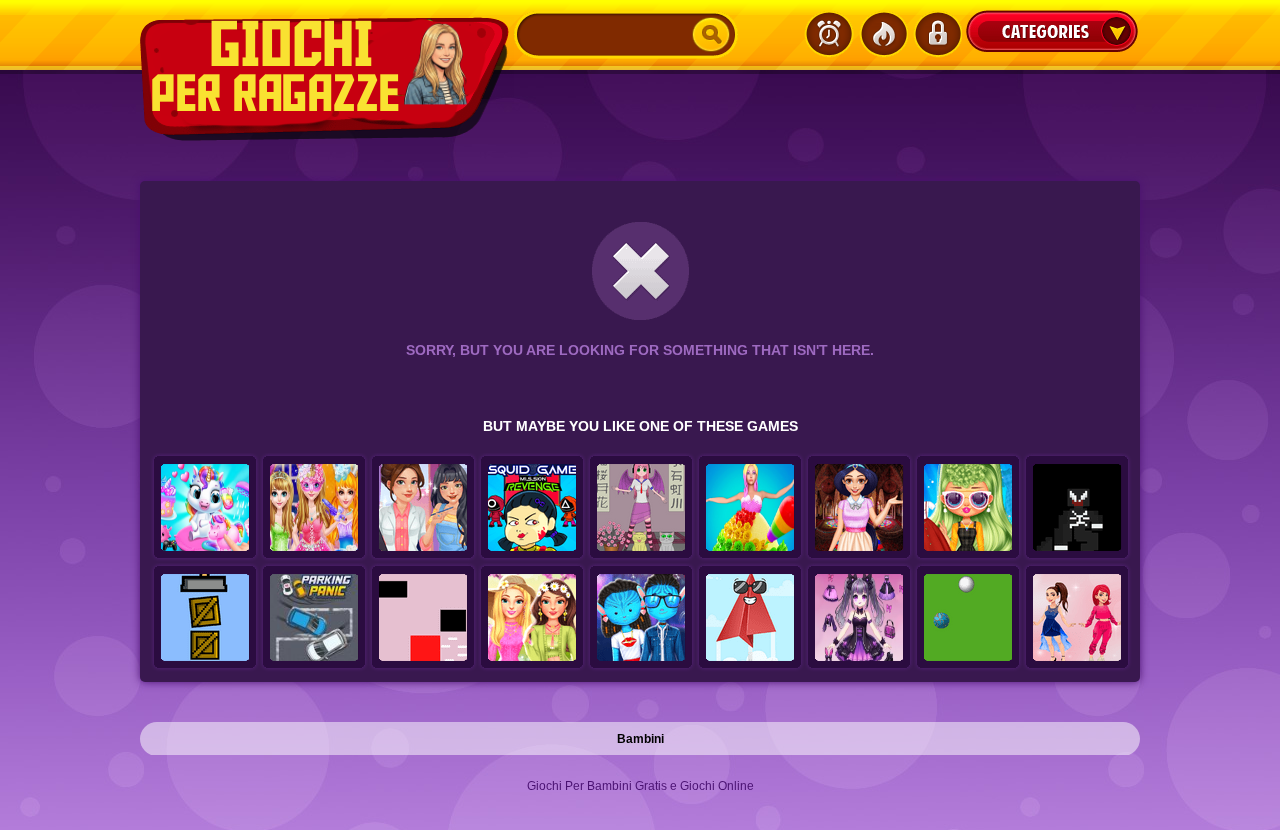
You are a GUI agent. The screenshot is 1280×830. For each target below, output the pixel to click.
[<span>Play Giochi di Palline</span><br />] (968, 618)
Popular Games (883, 34)
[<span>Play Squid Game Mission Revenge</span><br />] (532, 508)
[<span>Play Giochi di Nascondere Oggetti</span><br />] (205, 618)
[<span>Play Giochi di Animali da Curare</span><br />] (205, 508)
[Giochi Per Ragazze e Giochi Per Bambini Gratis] (327, 79)
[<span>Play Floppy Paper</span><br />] (750, 618)
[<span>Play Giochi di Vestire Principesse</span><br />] (314, 508)
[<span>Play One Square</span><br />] (423, 618)
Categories (1052, 31)
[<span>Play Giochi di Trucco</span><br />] (968, 508)
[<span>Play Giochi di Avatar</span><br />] (641, 618)
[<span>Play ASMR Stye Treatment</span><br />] (423, 508)
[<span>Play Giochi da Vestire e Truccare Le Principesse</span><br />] (859, 508)
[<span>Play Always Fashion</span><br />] (1077, 618)
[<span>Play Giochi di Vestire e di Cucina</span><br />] (750, 508)
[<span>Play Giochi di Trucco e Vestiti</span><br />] (532, 618)
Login (937, 34)
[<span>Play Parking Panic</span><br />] (314, 618)
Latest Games (829, 34)
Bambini (640, 739)
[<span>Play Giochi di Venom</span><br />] (1077, 508)
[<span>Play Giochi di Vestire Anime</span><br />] (641, 508)
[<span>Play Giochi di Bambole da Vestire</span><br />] (859, 618)
